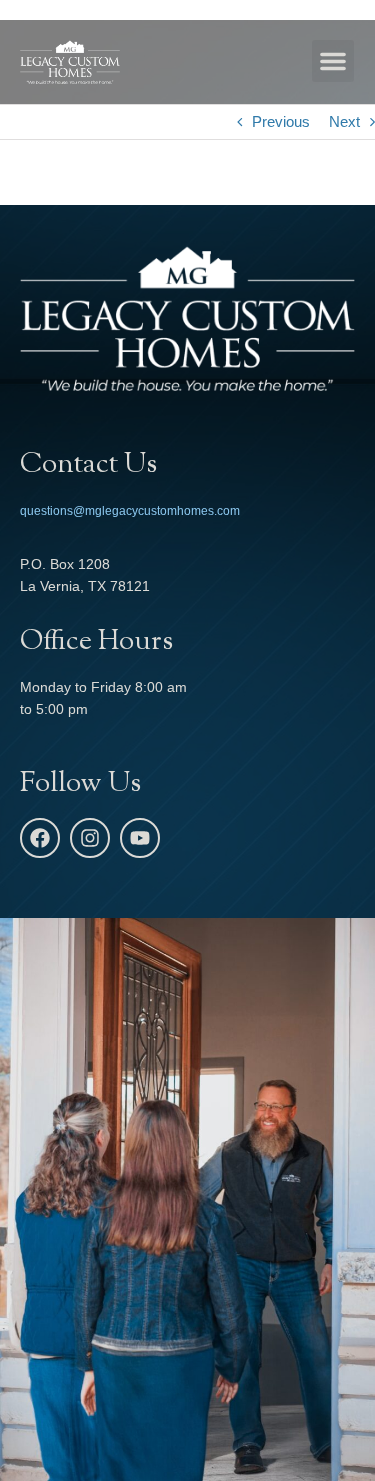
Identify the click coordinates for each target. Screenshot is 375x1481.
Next (344, 121)
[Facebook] (40, 838)
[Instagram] (90, 838)
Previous (281, 121)
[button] (333, 61)
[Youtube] (140, 838)
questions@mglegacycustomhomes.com (130, 511)
